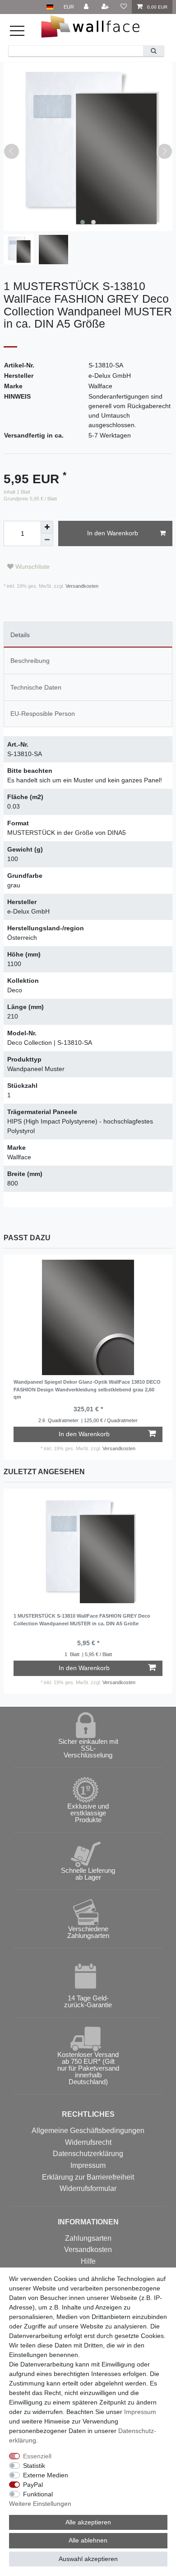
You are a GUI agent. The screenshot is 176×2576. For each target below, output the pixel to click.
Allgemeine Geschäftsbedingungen (88, 2131)
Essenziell (37, 2456)
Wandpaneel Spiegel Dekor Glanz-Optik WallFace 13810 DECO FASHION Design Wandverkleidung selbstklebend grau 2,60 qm (87, 1389)
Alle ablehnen (88, 2540)
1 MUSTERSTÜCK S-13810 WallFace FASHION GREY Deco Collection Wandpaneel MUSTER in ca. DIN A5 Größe (82, 1620)
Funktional (38, 2494)
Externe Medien (46, 2475)
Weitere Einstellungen (40, 2504)
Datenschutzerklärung (88, 2154)
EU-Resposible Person (43, 714)
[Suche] (153, 51)
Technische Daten (36, 687)
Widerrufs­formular (88, 2188)
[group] (88, 1317)
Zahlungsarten (88, 2238)
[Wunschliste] (123, 7)
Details (20, 635)
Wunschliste (32, 567)
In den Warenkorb (113, 533)
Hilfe (88, 2261)
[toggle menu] (22, 35)
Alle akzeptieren (88, 2522)
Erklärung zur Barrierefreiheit (88, 2177)
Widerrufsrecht (88, 2142)
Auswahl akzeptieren (88, 2559)
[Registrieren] (106, 7)
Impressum (88, 2165)
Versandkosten (81, 586)
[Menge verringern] (47, 540)
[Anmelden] (87, 7)
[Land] (50, 7)
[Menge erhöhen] (47, 527)
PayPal (33, 2485)
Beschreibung (30, 661)
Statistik (34, 2466)
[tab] (88, 635)
